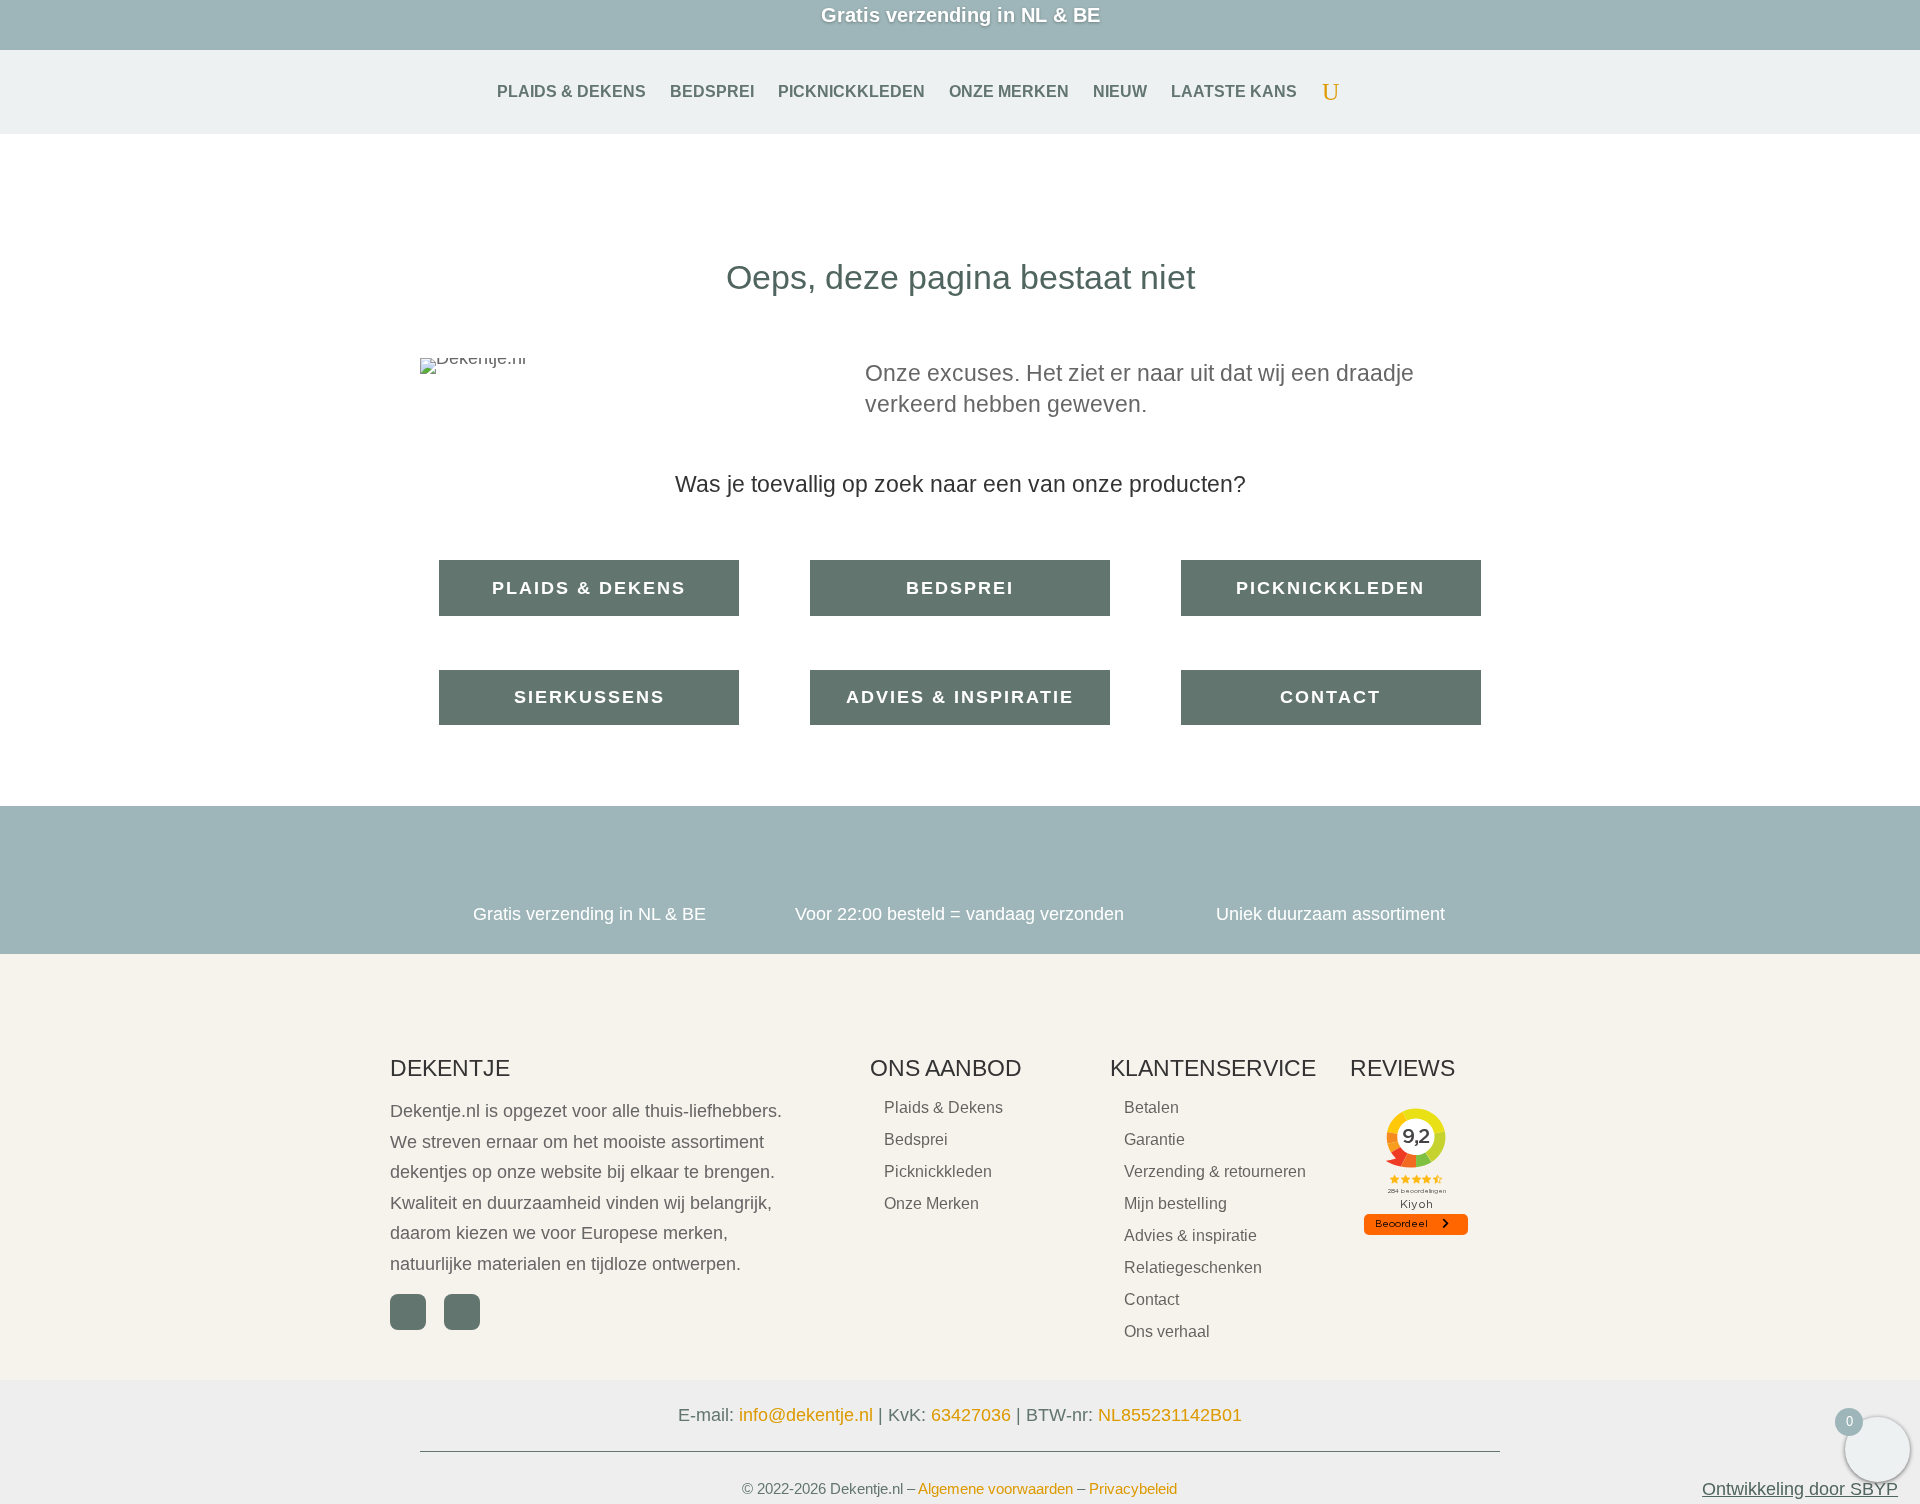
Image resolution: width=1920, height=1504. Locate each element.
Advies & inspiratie (960, 697)
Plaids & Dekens (943, 1107)
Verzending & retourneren (1215, 1171)
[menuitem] (571, 92)
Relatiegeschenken (1193, 1267)
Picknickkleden (1330, 588)
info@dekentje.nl (806, 1415)
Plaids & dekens (589, 588)
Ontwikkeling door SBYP (1800, 1489)
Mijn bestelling (1175, 1203)
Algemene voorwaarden (995, 1488)
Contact (1330, 697)
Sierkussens (589, 697)
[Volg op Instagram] (462, 1312)
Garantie (1154, 1139)
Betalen (1151, 1107)
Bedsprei (960, 588)
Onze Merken (931, 1203)
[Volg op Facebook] (408, 1312)
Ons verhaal (1167, 1331)
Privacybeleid (1133, 1488)
